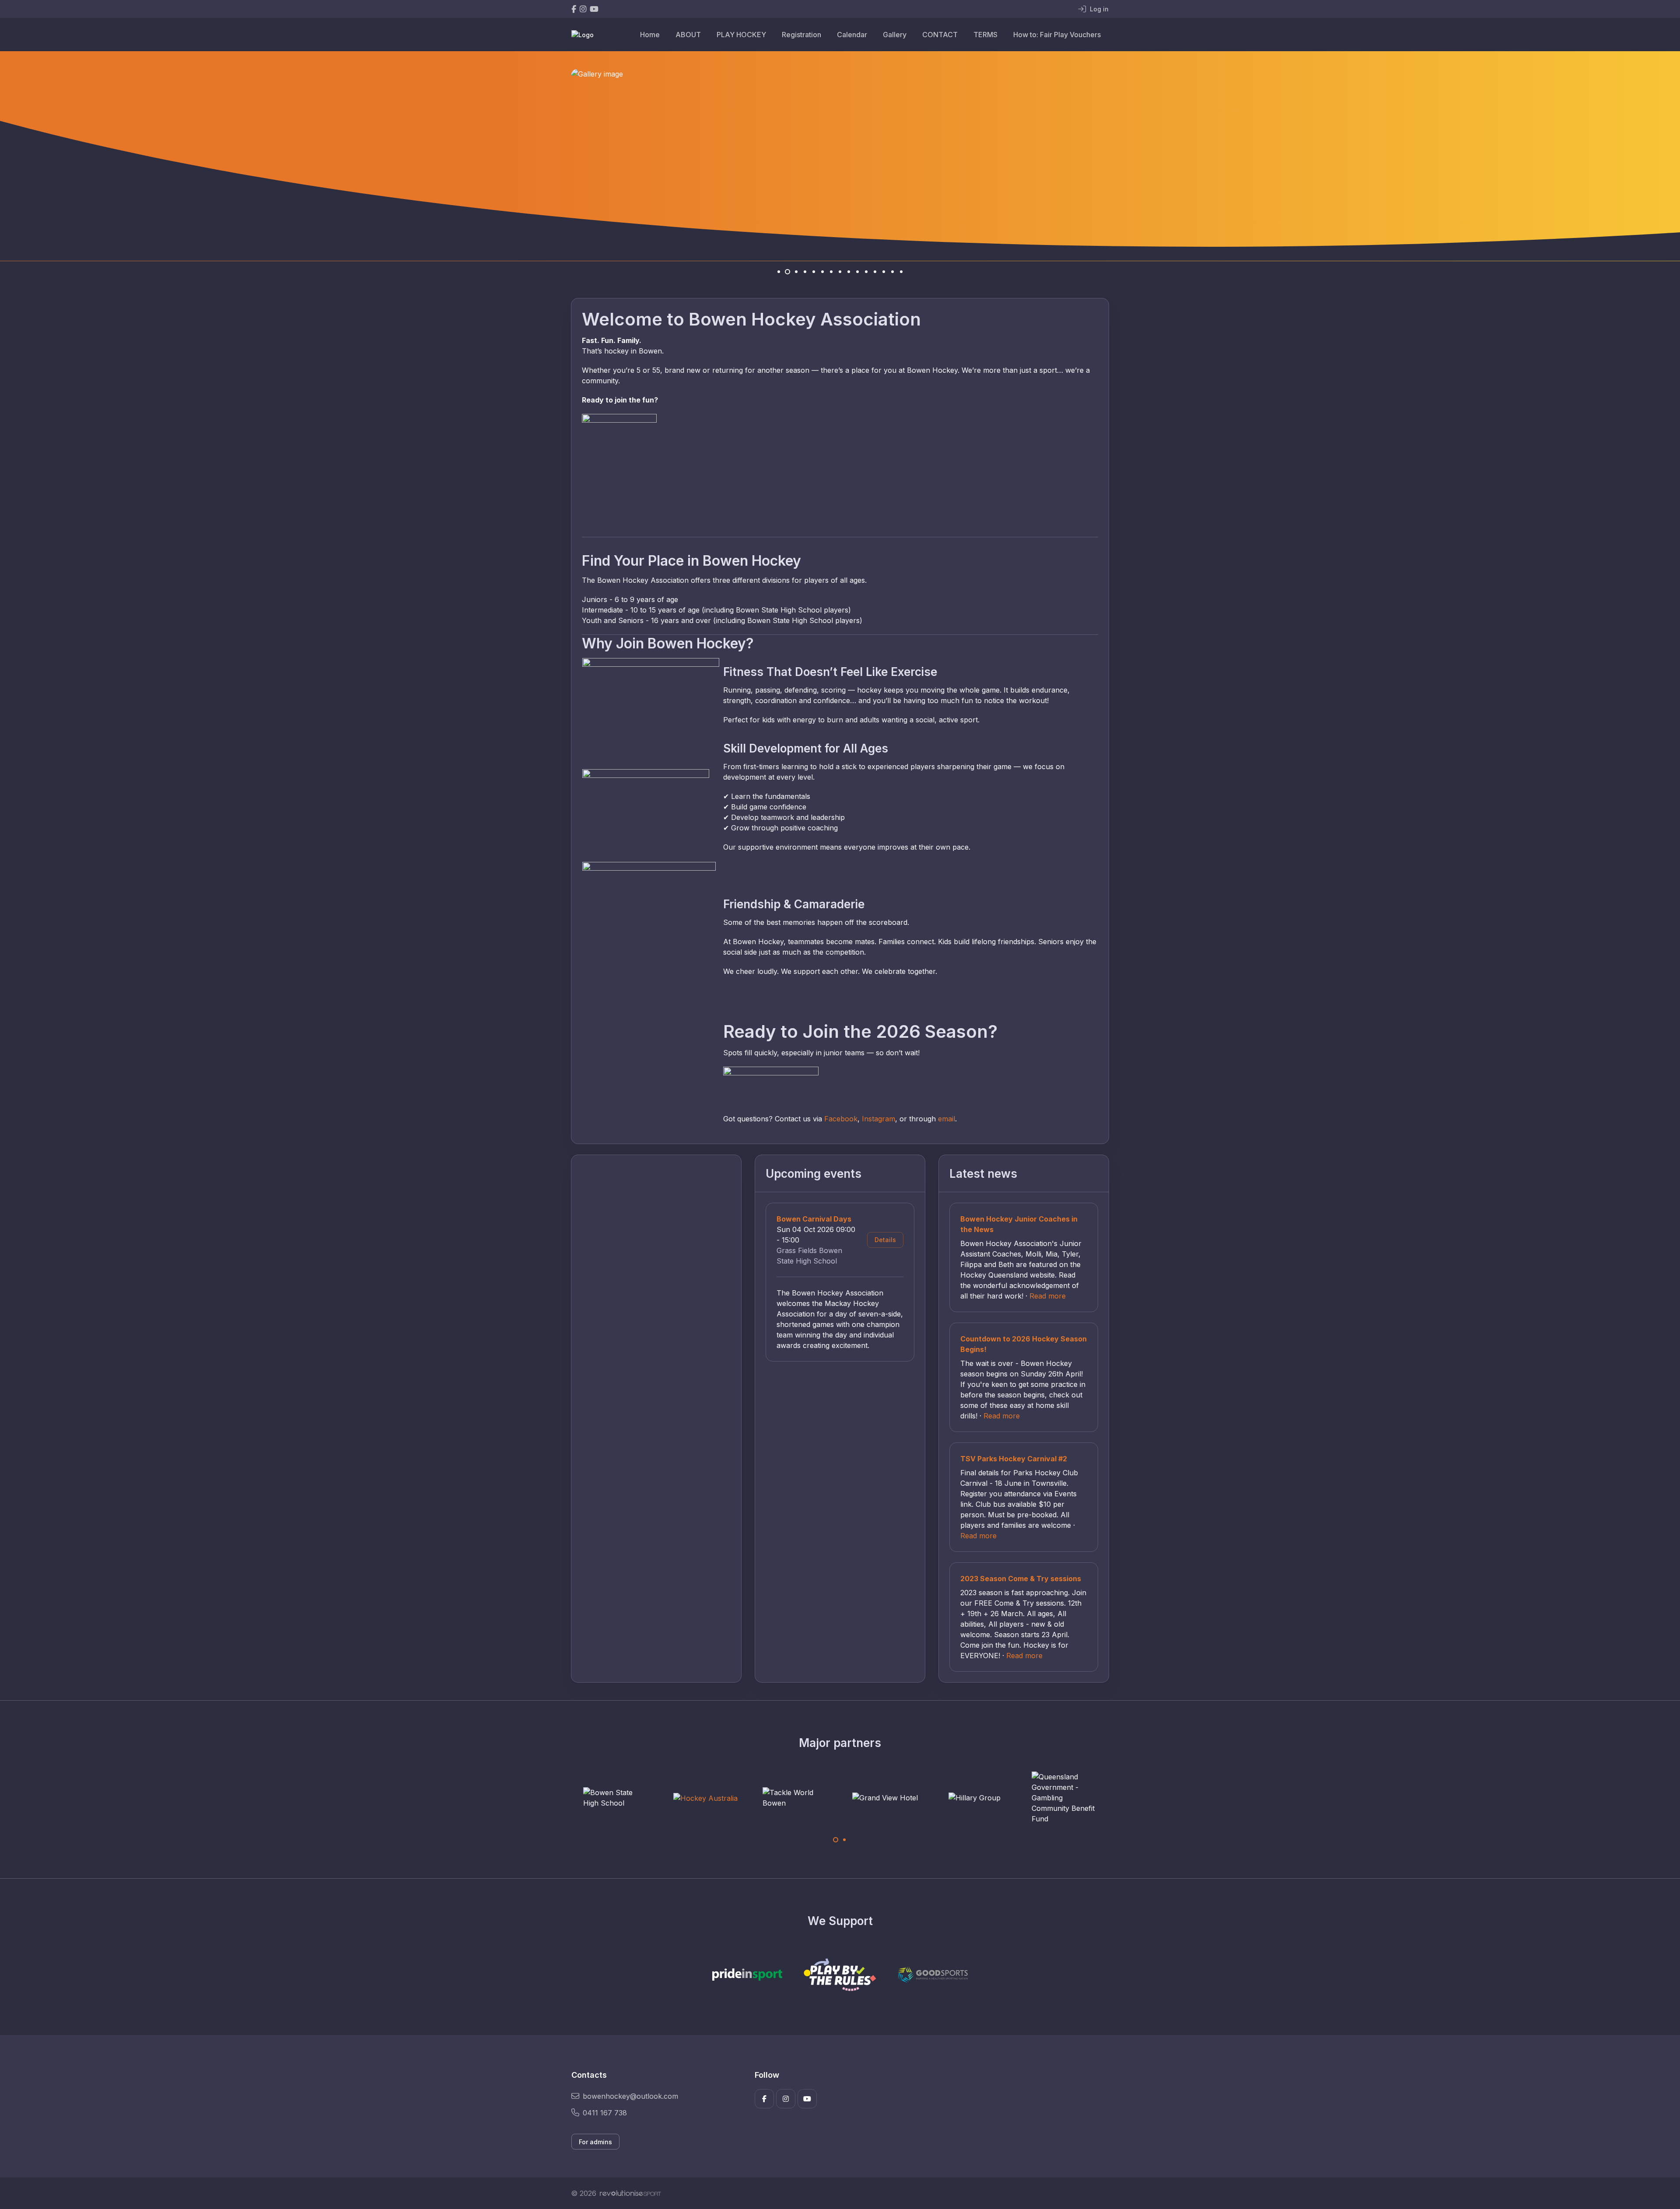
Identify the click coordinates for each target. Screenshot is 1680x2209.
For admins (595, 2142)
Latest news (983, 1174)
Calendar (852, 35)
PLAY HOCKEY (741, 35)
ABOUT (688, 35)
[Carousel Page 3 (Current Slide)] (796, 272)
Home (650, 35)
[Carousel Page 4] (805, 272)
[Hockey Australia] (616, 1798)
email (947, 1119)
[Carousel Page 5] (814, 272)
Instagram (878, 1119)
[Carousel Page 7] (831, 272)
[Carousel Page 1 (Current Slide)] (836, 1840)
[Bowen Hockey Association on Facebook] (574, 9)
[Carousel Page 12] (875, 272)
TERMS (985, 35)
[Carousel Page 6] (822, 272)
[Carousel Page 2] (787, 272)
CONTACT (940, 35)
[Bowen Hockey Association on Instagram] (583, 9)
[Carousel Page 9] (849, 272)
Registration (801, 35)
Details (885, 1240)
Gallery (895, 35)
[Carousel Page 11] (866, 272)
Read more (1048, 1296)
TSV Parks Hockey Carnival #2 (1014, 1459)
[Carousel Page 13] (884, 272)
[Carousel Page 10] (857, 272)
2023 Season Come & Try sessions (1021, 1579)
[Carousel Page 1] (779, 272)
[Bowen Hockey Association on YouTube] (594, 9)
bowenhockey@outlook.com (630, 2096)
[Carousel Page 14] (892, 272)
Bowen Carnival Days (814, 1219)
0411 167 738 (605, 2113)
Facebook (841, 1119)
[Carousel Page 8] (840, 272)
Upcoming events (814, 1174)
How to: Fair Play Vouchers (1057, 35)
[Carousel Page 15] (901, 272)
